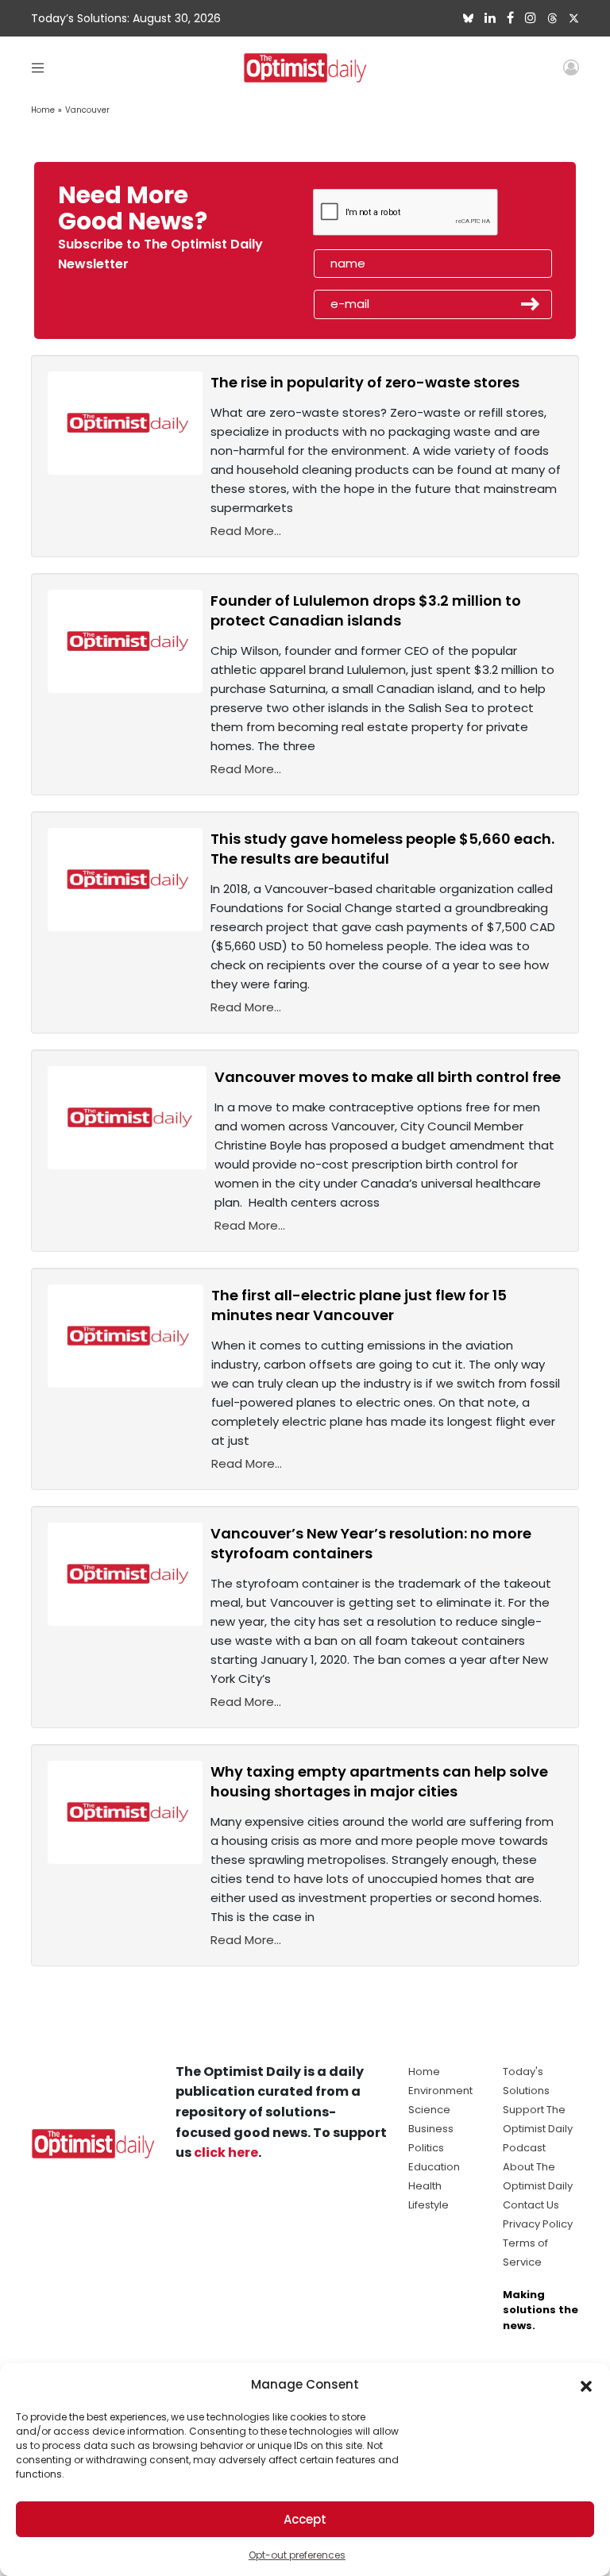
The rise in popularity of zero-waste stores (365, 382)
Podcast (524, 2148)
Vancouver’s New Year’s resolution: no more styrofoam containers (371, 1543)
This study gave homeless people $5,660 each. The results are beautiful (382, 849)
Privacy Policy (538, 2224)
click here (226, 2152)
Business (431, 2129)
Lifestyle (429, 2205)
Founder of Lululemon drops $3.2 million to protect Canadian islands (366, 610)
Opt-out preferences (297, 2555)
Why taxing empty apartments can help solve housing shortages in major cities (379, 1781)
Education (434, 2167)
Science (429, 2110)
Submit (531, 304)
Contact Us (531, 2205)
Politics (426, 2148)
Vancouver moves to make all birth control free (388, 1077)
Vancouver (87, 110)
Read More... (246, 531)
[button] (586, 2385)
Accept (305, 2519)
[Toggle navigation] (38, 67)
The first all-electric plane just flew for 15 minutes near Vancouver (359, 1305)
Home (43, 110)
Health (425, 2186)
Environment (440, 2091)
